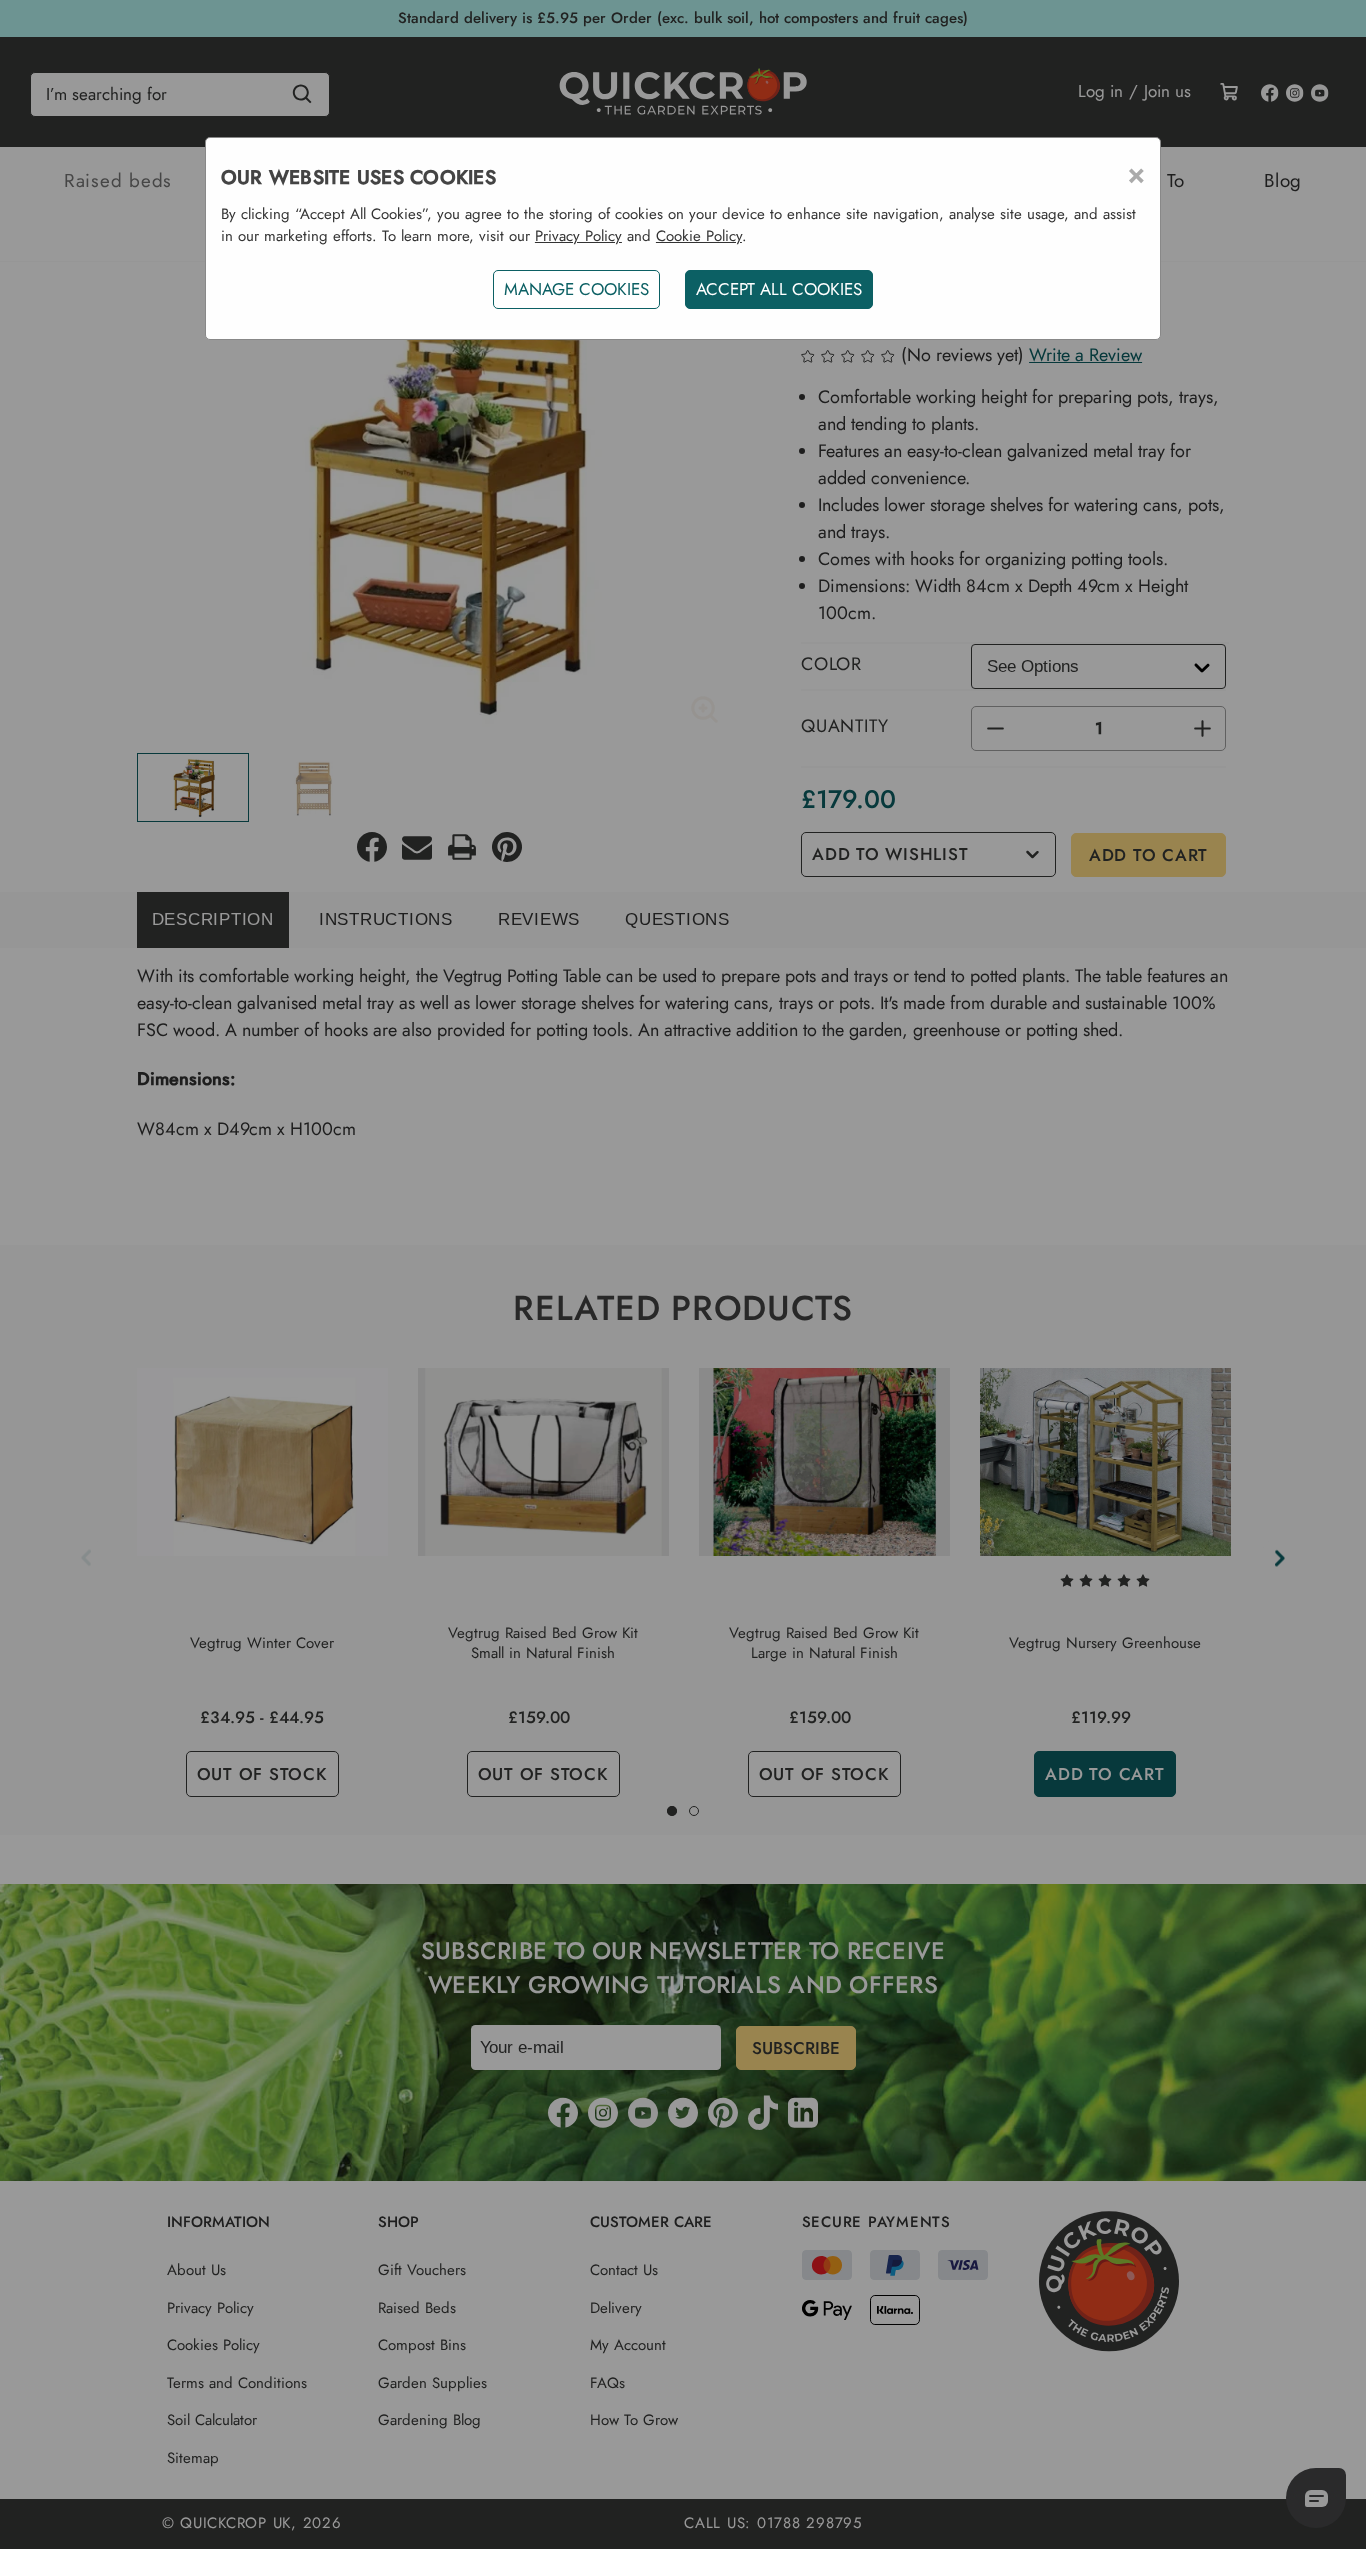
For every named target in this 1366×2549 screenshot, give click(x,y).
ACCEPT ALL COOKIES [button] (779, 289)
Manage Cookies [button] (576, 289)
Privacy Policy (578, 236)
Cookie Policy (699, 236)
